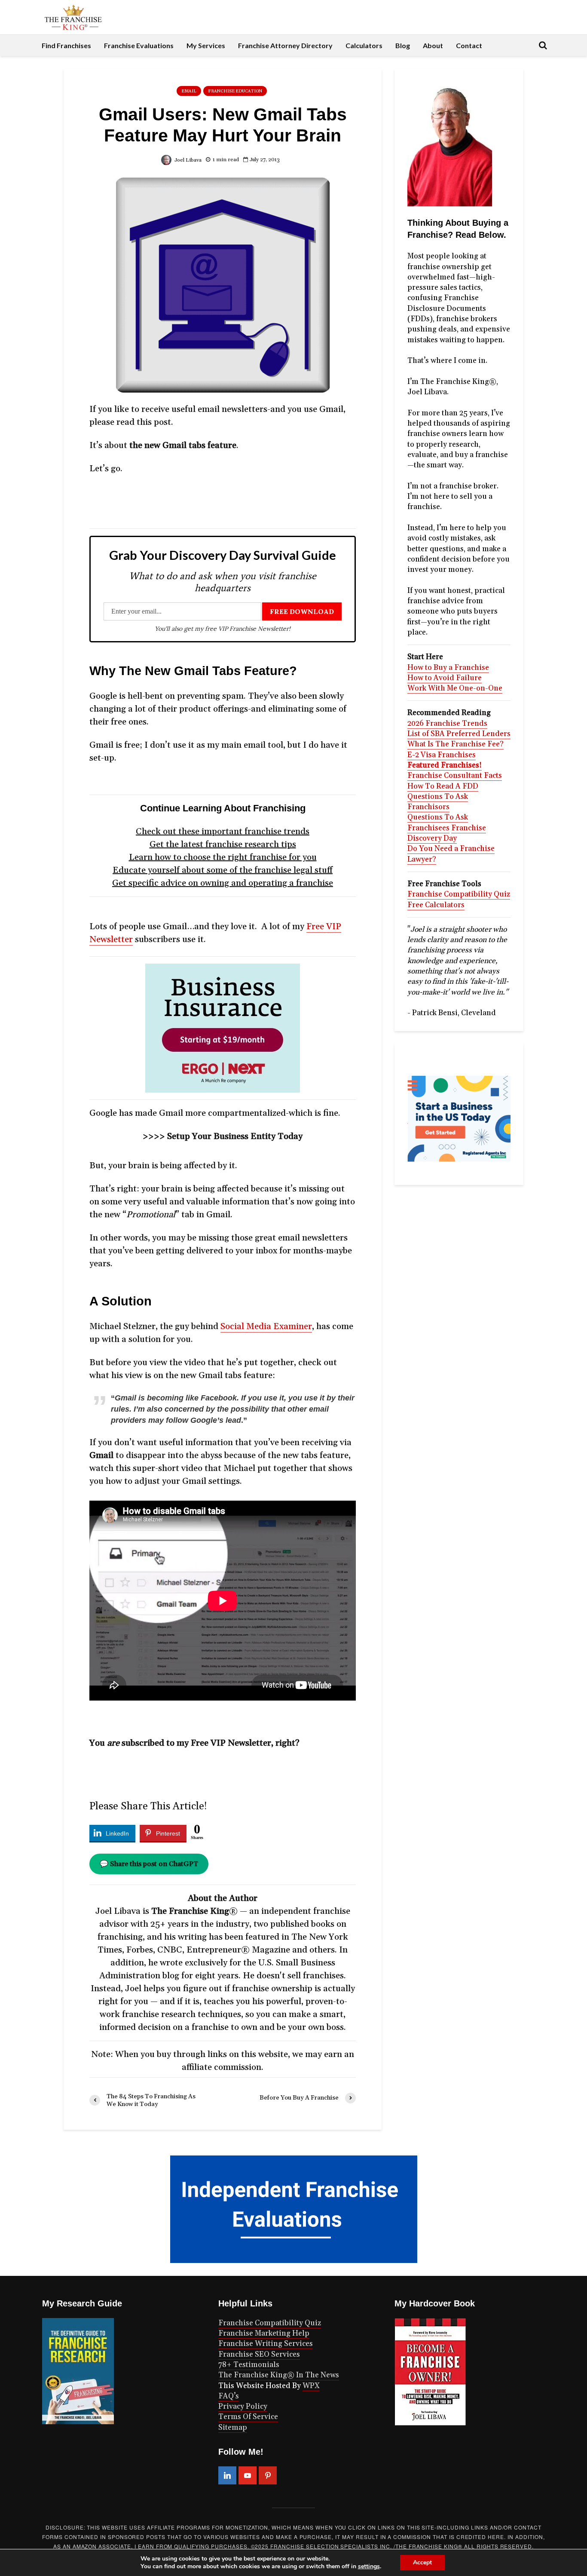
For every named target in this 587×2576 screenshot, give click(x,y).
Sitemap (233, 2428)
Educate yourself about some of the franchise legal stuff (223, 870)
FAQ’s (229, 2396)
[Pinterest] (268, 2475)
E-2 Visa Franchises (442, 755)
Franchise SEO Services (259, 2355)
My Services (206, 45)
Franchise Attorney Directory (285, 45)
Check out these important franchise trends (223, 832)
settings (369, 2567)
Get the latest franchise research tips (223, 844)
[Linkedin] (227, 2475)
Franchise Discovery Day (447, 833)
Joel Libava (187, 160)
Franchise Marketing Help (264, 2333)
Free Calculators (436, 905)
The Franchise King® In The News (279, 2375)
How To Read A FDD (443, 786)
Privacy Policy (243, 2407)
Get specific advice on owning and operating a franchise (223, 883)
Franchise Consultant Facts (455, 776)
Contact (469, 45)
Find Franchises (66, 45)
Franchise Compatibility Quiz (459, 894)
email (189, 91)
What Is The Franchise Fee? (456, 744)
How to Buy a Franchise (448, 668)
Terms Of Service (248, 2417)
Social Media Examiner (266, 1326)
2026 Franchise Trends (447, 724)
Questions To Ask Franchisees (438, 823)
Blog (403, 45)
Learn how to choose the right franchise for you (223, 857)
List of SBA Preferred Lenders (459, 734)
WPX (311, 2386)
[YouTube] (248, 2475)
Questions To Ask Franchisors (438, 802)
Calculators (364, 45)
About (433, 45)
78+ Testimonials (249, 2365)
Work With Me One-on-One (455, 688)
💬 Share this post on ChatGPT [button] (149, 1864)
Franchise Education (235, 91)
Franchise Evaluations (139, 45)
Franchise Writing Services (266, 2344)
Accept (422, 2562)
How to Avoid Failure (445, 678)
